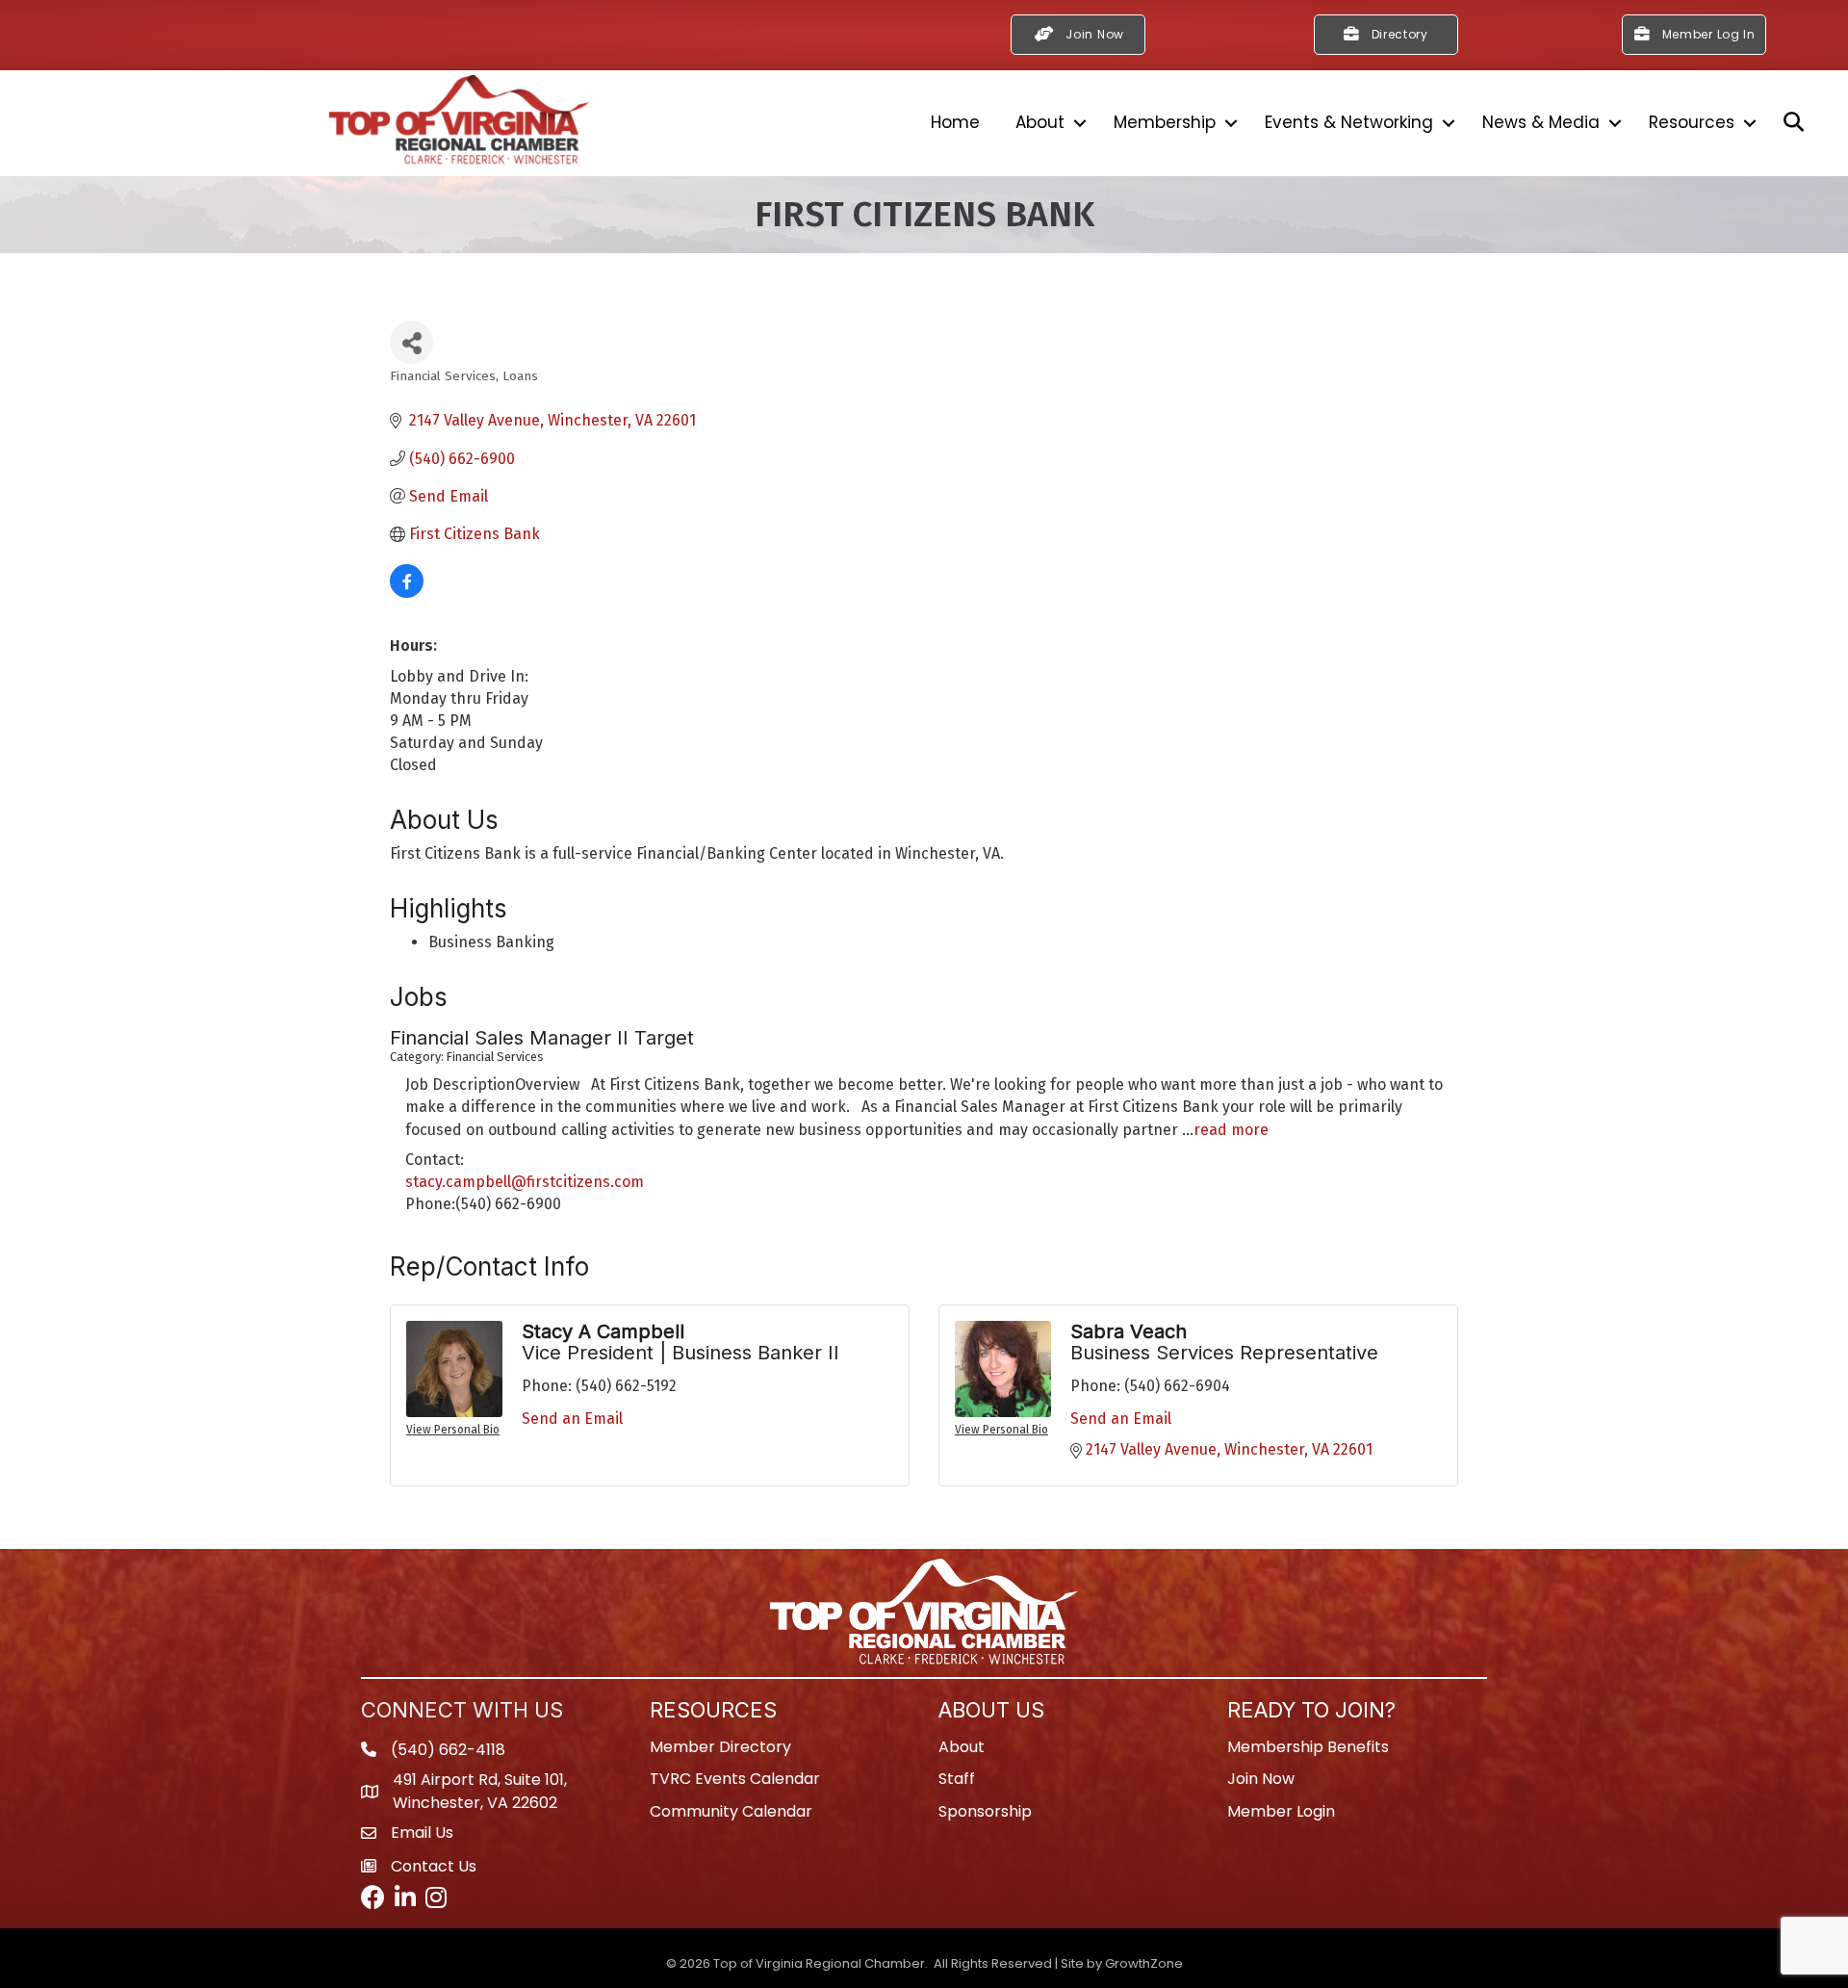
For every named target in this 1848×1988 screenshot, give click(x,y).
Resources (1692, 122)
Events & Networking (1349, 122)
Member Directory (720, 1747)
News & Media (1541, 122)
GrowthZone (1144, 1963)
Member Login (1281, 1811)
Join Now (1261, 1779)
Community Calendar (731, 1811)
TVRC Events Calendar (735, 1779)
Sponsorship (985, 1811)
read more (1231, 1130)
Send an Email (572, 1419)
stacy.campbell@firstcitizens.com (525, 1182)
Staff (957, 1779)
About (1040, 122)
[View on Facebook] (407, 593)
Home (955, 122)
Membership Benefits (1308, 1747)
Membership (1165, 122)
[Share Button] (411, 342)
